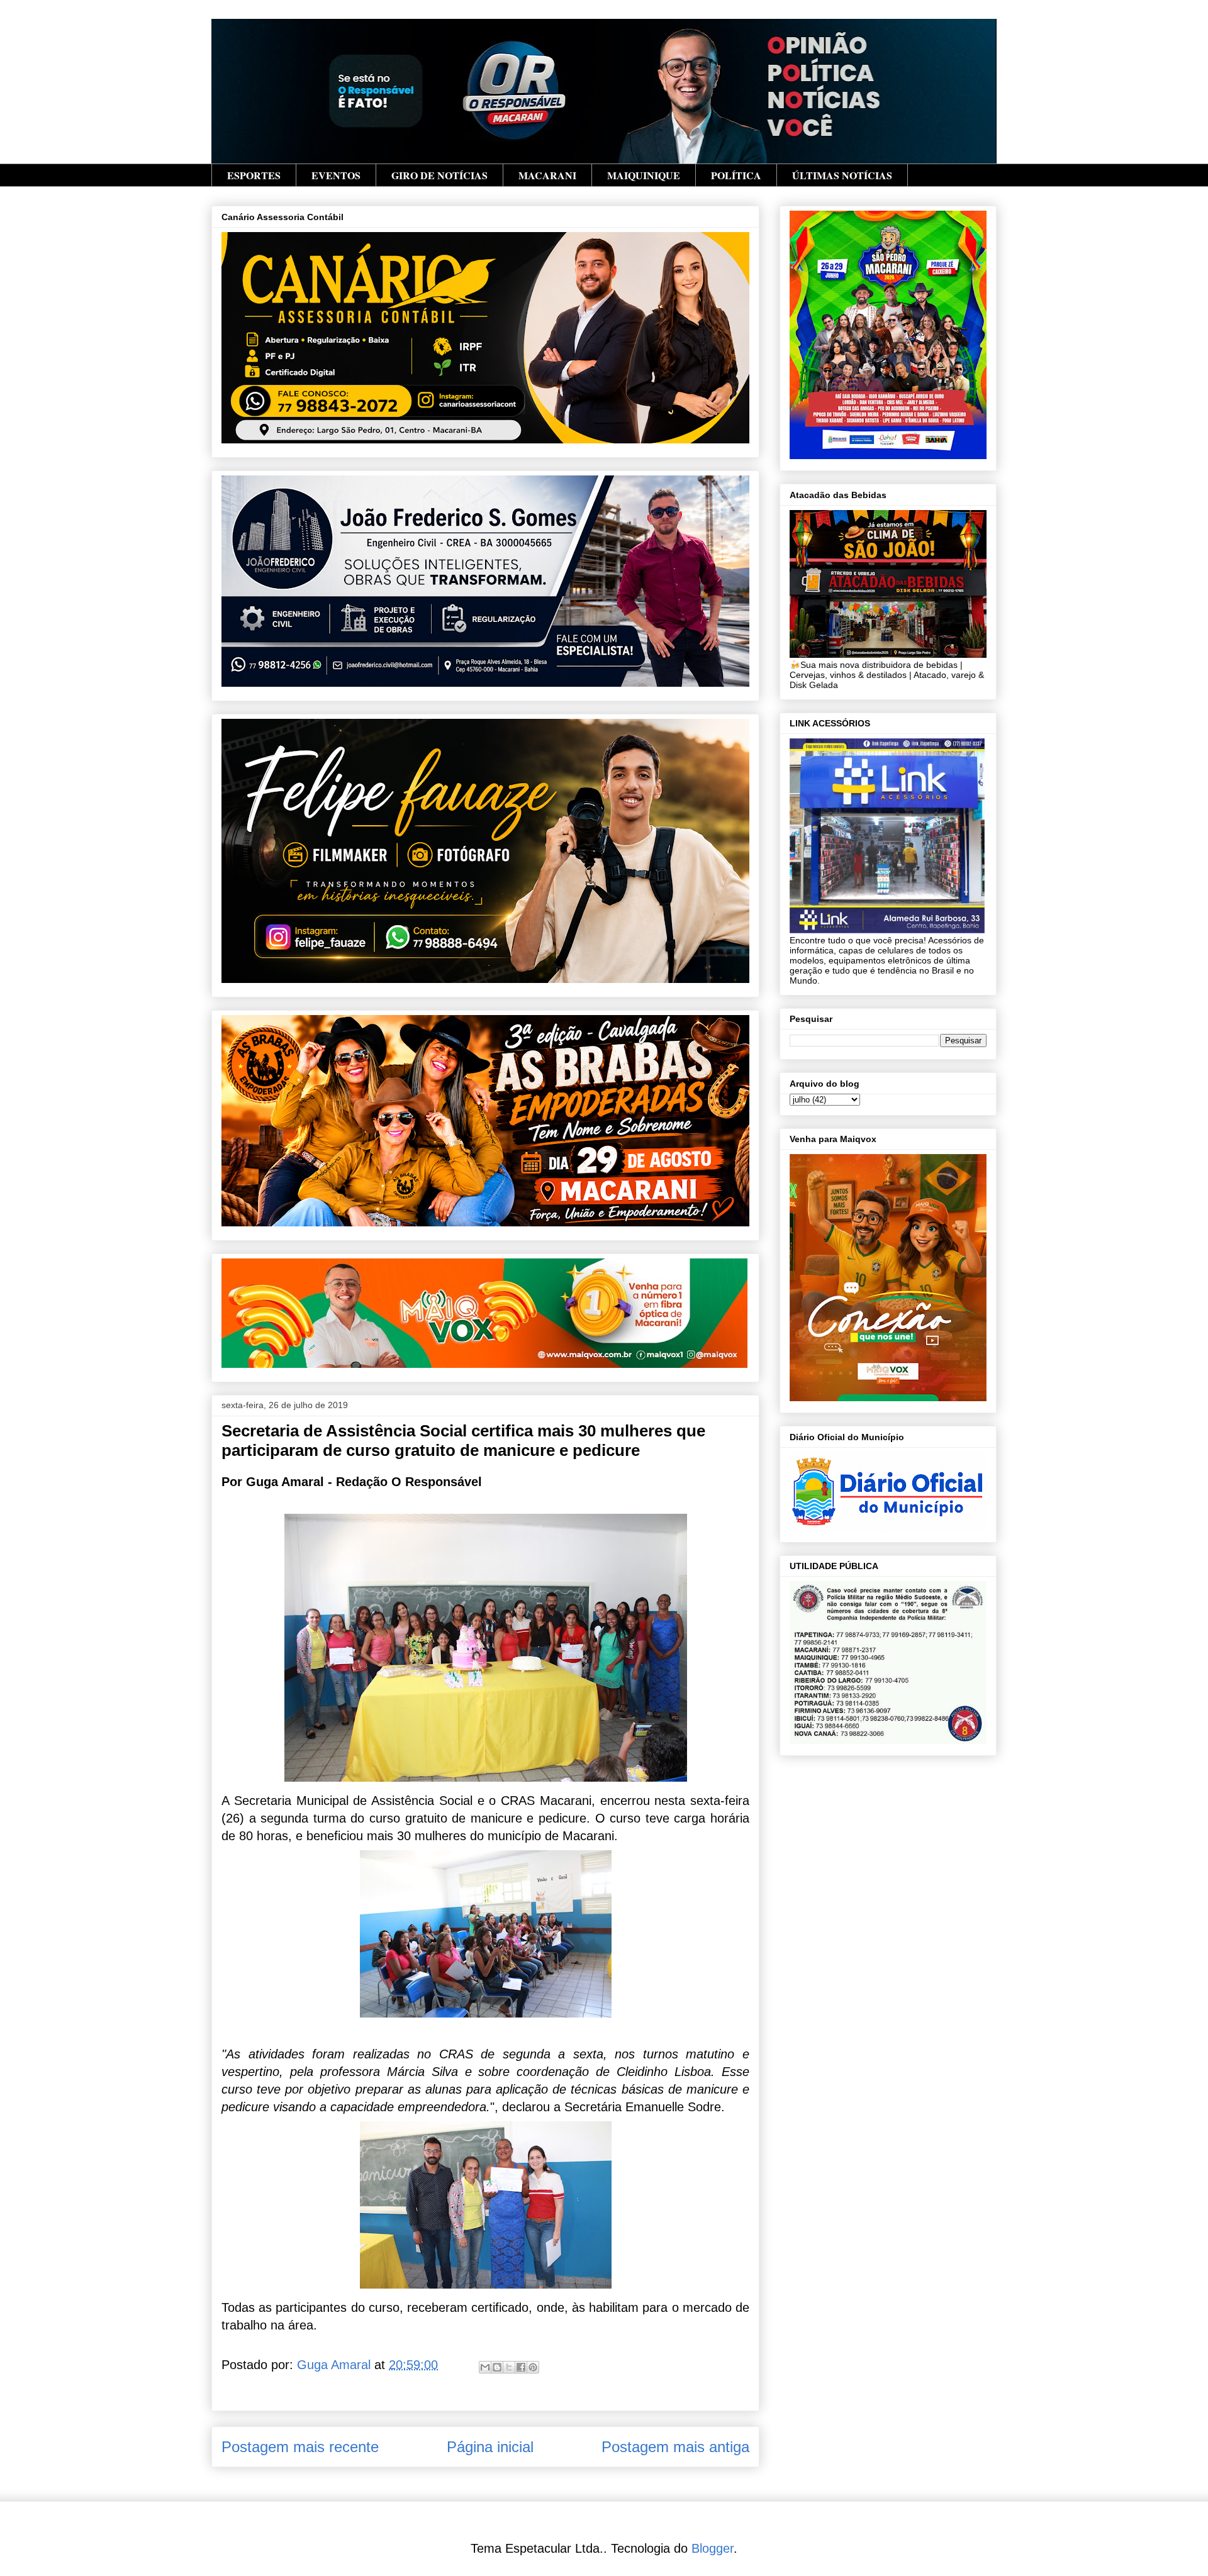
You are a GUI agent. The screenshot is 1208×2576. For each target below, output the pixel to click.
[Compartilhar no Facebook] (521, 2367)
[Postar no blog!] (497, 2367)
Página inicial (490, 2447)
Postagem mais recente (300, 2447)
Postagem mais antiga (675, 2447)
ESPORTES (254, 175)
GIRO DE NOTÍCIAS (439, 175)
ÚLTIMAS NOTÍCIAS (842, 175)
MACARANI (547, 175)
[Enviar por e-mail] (485, 2367)
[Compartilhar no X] (509, 2367)
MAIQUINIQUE (644, 175)
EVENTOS (336, 175)
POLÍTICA (736, 175)
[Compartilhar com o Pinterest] (533, 2367)
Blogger (713, 2548)
